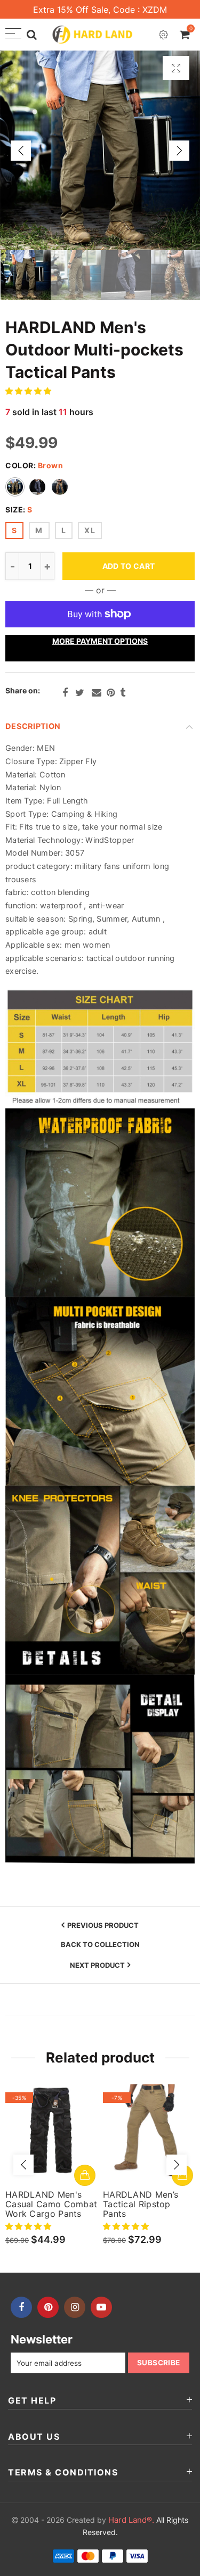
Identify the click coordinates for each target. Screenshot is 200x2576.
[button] (29, 391)
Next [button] (179, 151)
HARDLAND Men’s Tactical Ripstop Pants (141, 2204)
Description (33, 726)
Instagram (75, 2307)
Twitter (80, 693)
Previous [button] (21, 151)
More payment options (100, 641)
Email (97, 693)
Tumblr (123, 693)
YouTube (101, 2307)
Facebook (65, 693)
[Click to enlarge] (176, 68)
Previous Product (103, 1925)
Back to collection (100, 1945)
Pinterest (111, 693)
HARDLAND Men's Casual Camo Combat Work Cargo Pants (51, 2204)
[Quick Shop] (85, 2175)
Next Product (97, 1965)
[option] (100, 150)
